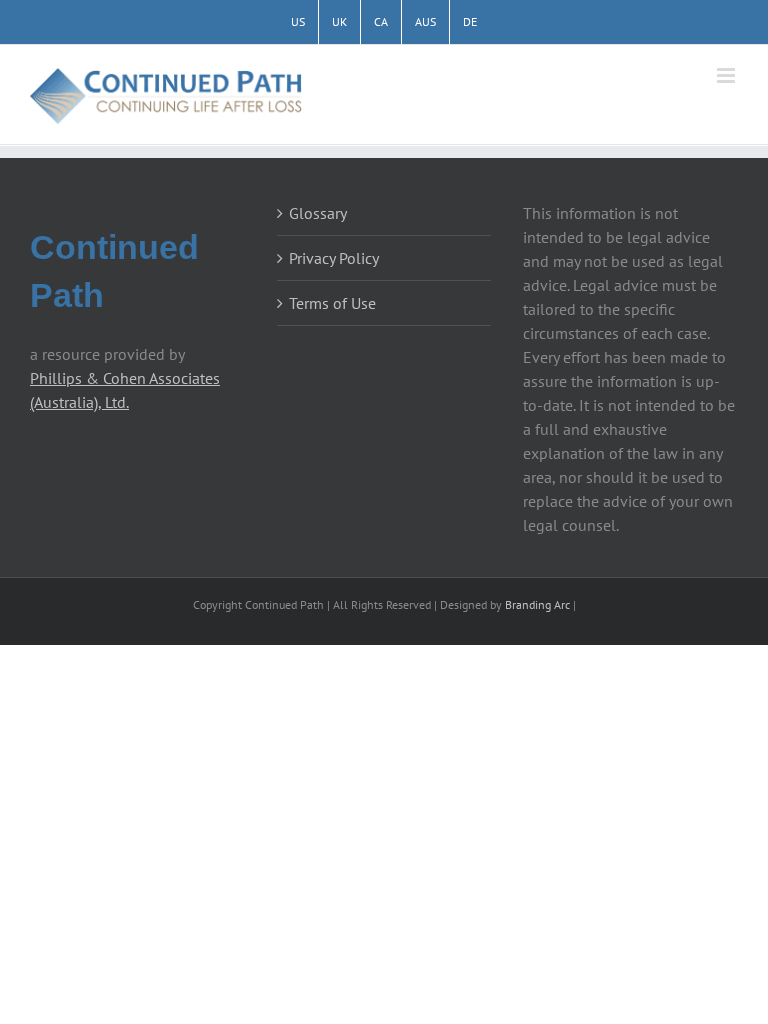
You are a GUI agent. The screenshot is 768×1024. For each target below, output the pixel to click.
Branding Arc (537, 604)
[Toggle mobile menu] (727, 75)
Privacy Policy (334, 258)
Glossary (318, 213)
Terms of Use (332, 303)
